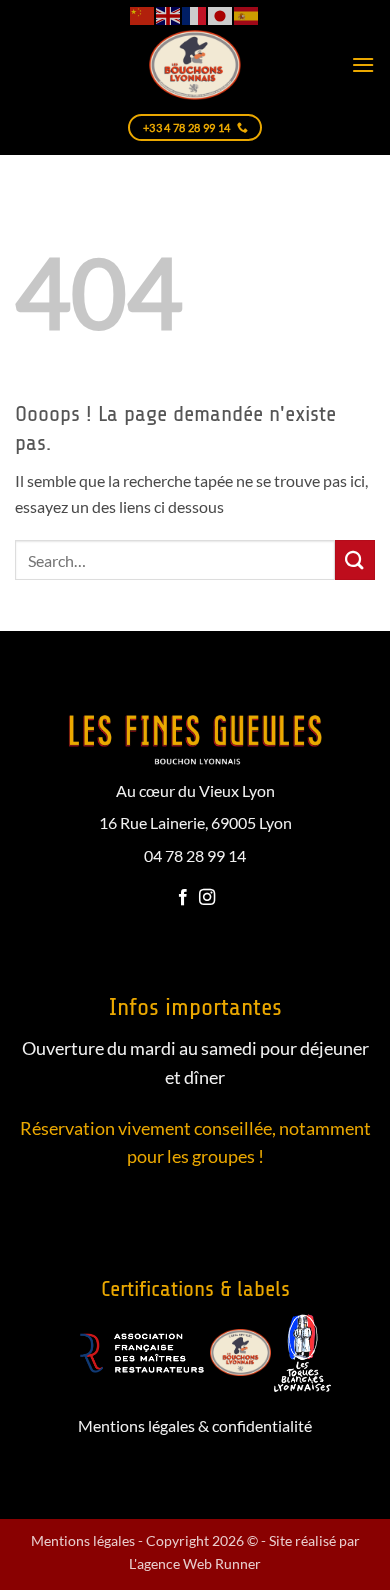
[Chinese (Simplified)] (143, 14)
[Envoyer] (355, 559)
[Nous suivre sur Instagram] (207, 898)
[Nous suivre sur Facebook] (183, 898)
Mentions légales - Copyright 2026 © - (150, 1540)
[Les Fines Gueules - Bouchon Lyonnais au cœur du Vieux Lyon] (195, 65)
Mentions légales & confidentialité (195, 1425)
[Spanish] (247, 14)
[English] (169, 14)
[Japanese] (221, 14)
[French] (195, 14)
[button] (363, 64)
